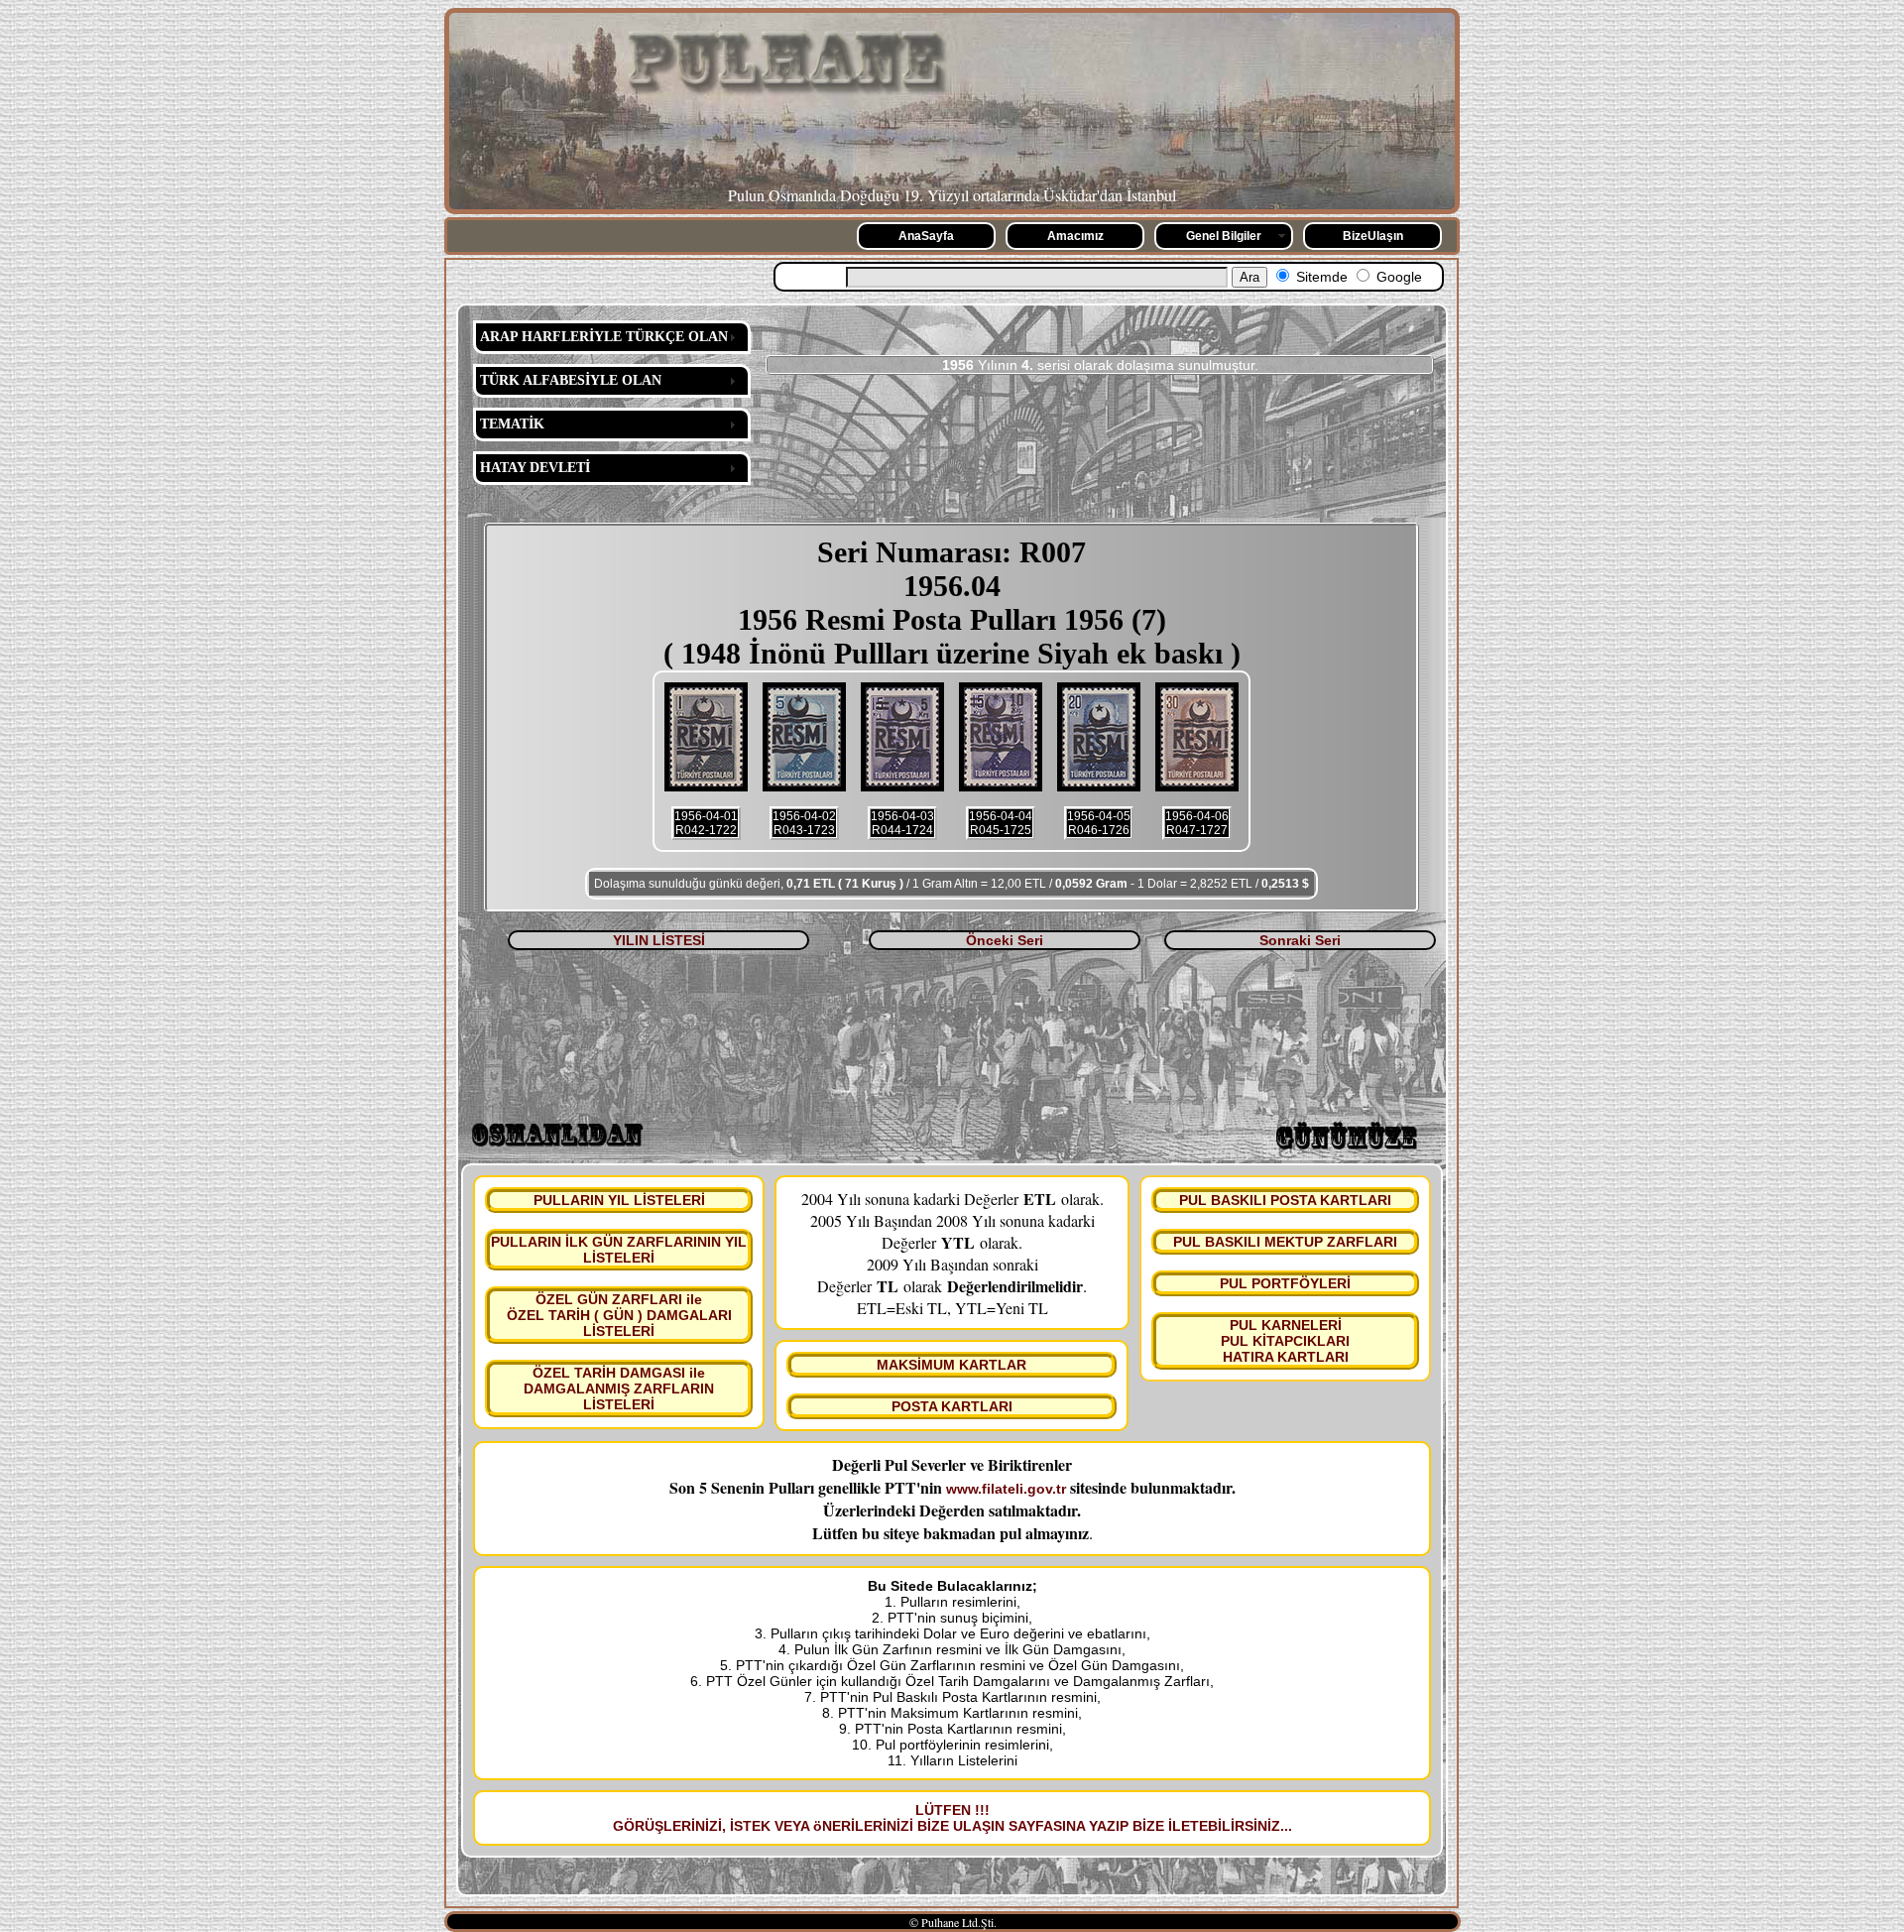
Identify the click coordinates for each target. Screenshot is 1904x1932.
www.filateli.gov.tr (1006, 1489)
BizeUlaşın (1373, 236)
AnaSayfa (926, 236)
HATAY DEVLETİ (535, 468)
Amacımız (1075, 236)
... (1286, 1826)
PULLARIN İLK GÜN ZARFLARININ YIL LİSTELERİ (619, 1250)
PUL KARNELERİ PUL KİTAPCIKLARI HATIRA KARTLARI (1285, 1341)
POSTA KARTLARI (952, 1406)
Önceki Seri (1005, 940)
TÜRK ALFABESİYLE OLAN (571, 380)
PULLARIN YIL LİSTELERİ (619, 1200)
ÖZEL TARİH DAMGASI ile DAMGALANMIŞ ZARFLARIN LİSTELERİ (619, 1389)
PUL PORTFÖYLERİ (1285, 1283)
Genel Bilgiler (1224, 236)
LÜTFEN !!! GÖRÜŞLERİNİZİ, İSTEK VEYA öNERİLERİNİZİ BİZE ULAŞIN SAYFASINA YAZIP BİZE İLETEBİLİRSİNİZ (947, 1818)
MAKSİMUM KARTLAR (952, 1365)
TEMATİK (512, 424)
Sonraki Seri (1300, 940)
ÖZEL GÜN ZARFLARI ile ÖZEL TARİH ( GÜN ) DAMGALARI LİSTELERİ (619, 1315)
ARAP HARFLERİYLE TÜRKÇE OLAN (604, 337)
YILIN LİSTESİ (659, 940)
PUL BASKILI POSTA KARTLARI (1285, 1200)
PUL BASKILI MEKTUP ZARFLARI (1285, 1242)
